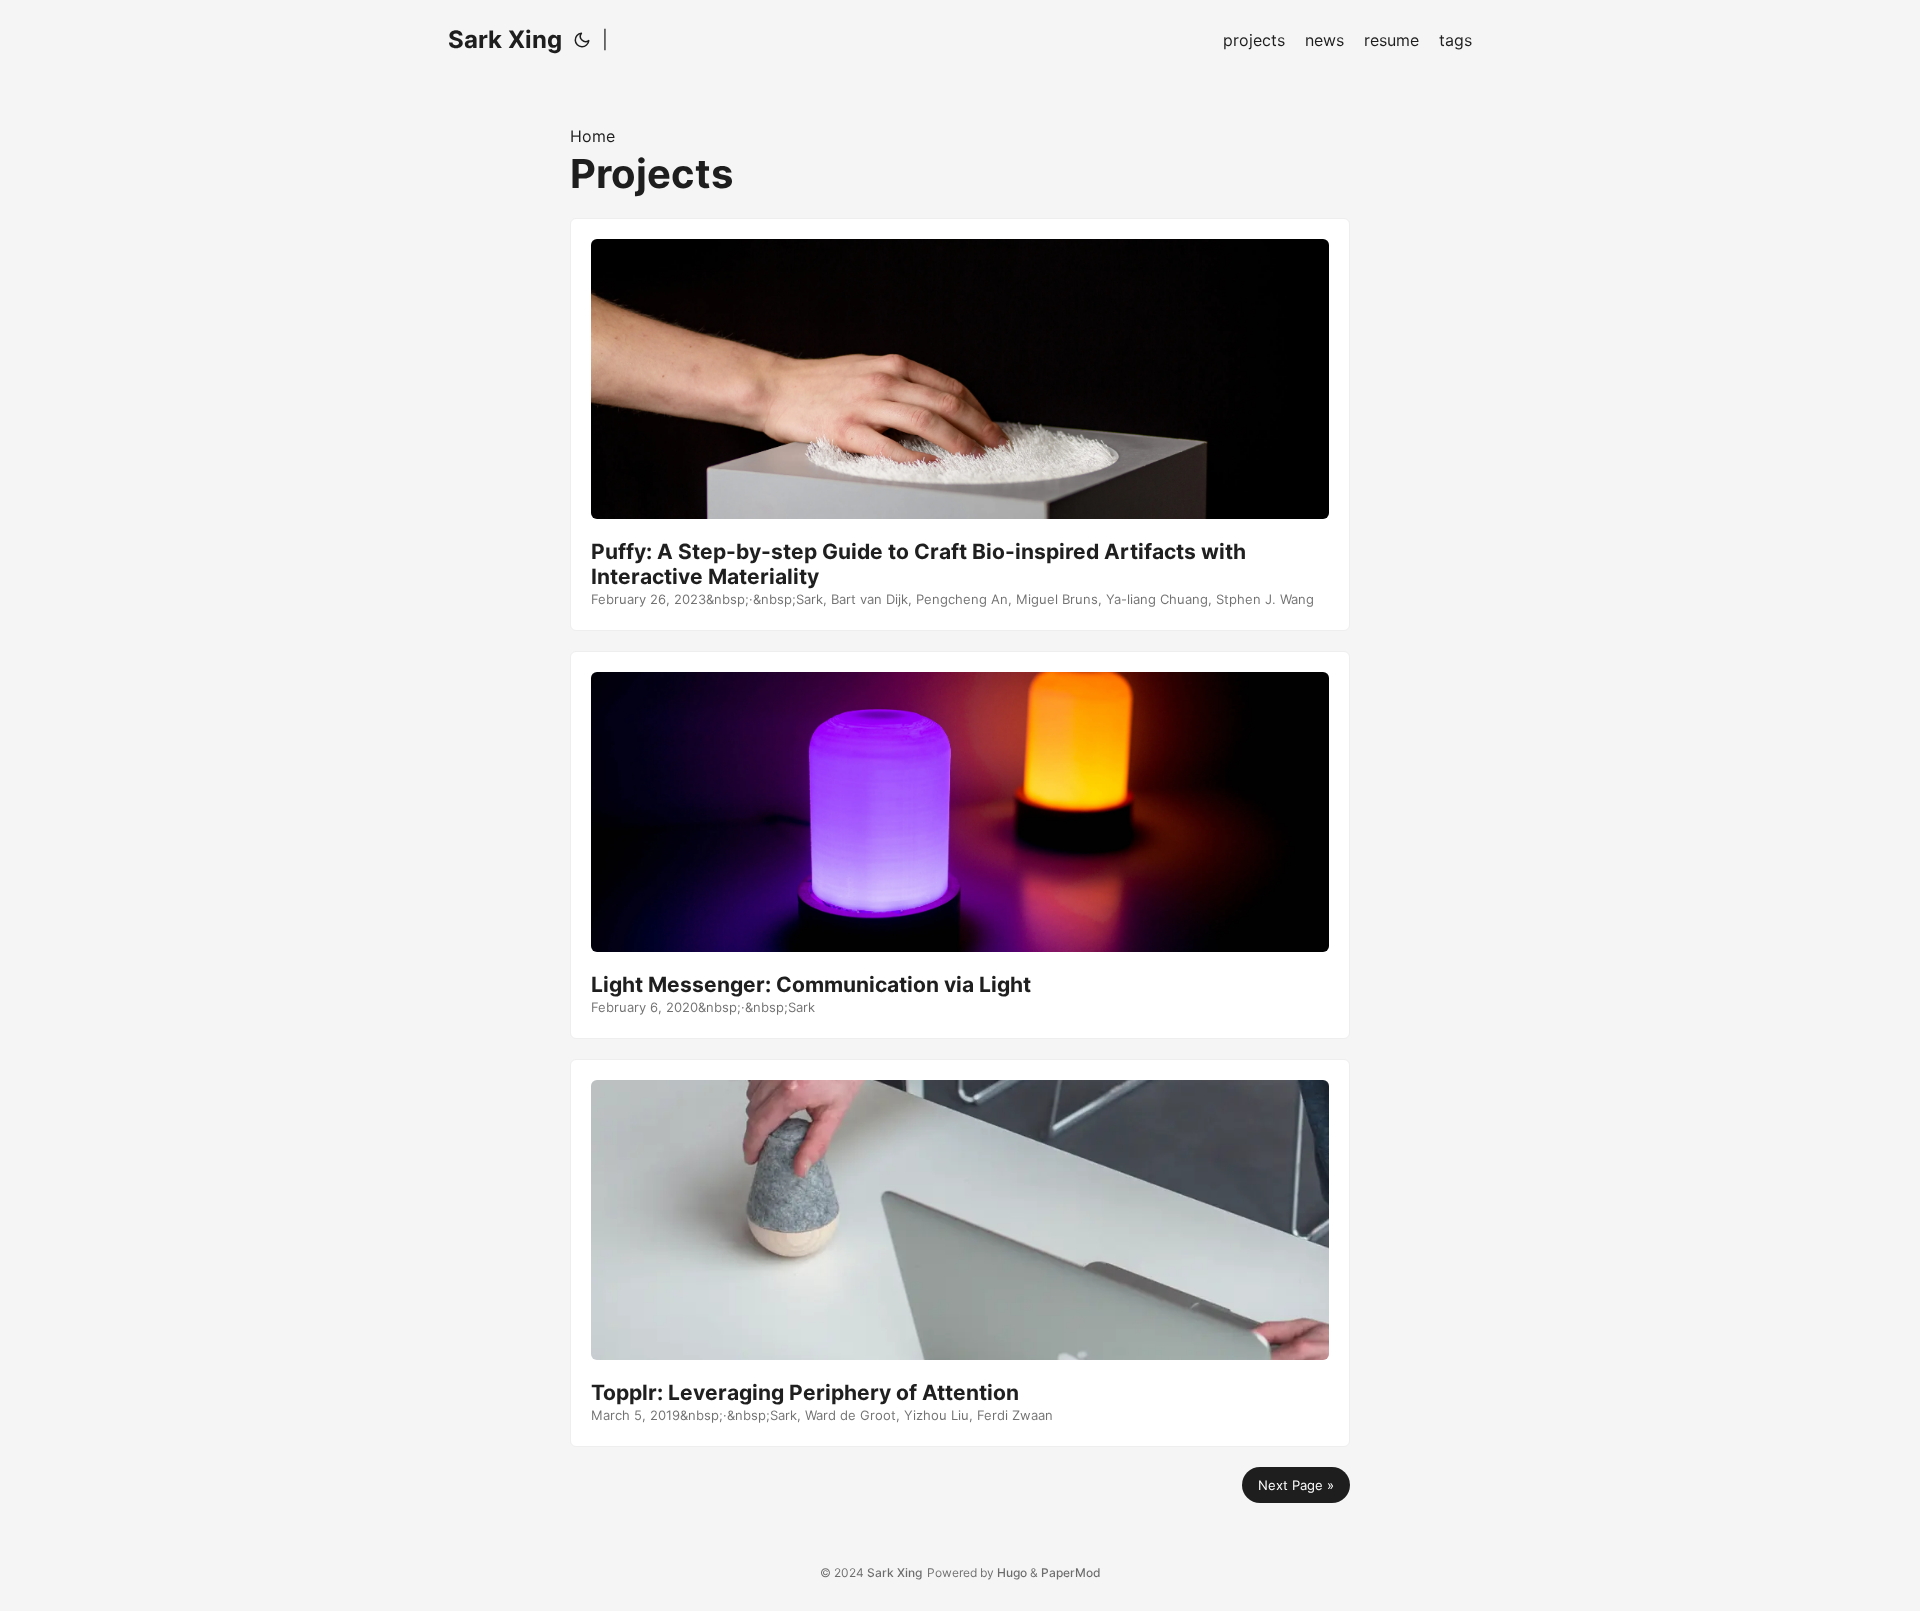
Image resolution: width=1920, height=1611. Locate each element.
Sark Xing (505, 39)
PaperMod (1071, 1572)
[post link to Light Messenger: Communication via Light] (960, 845)
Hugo (1012, 1572)
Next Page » (1296, 1485)
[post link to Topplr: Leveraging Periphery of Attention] (960, 1253)
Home (592, 136)
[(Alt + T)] (582, 40)
